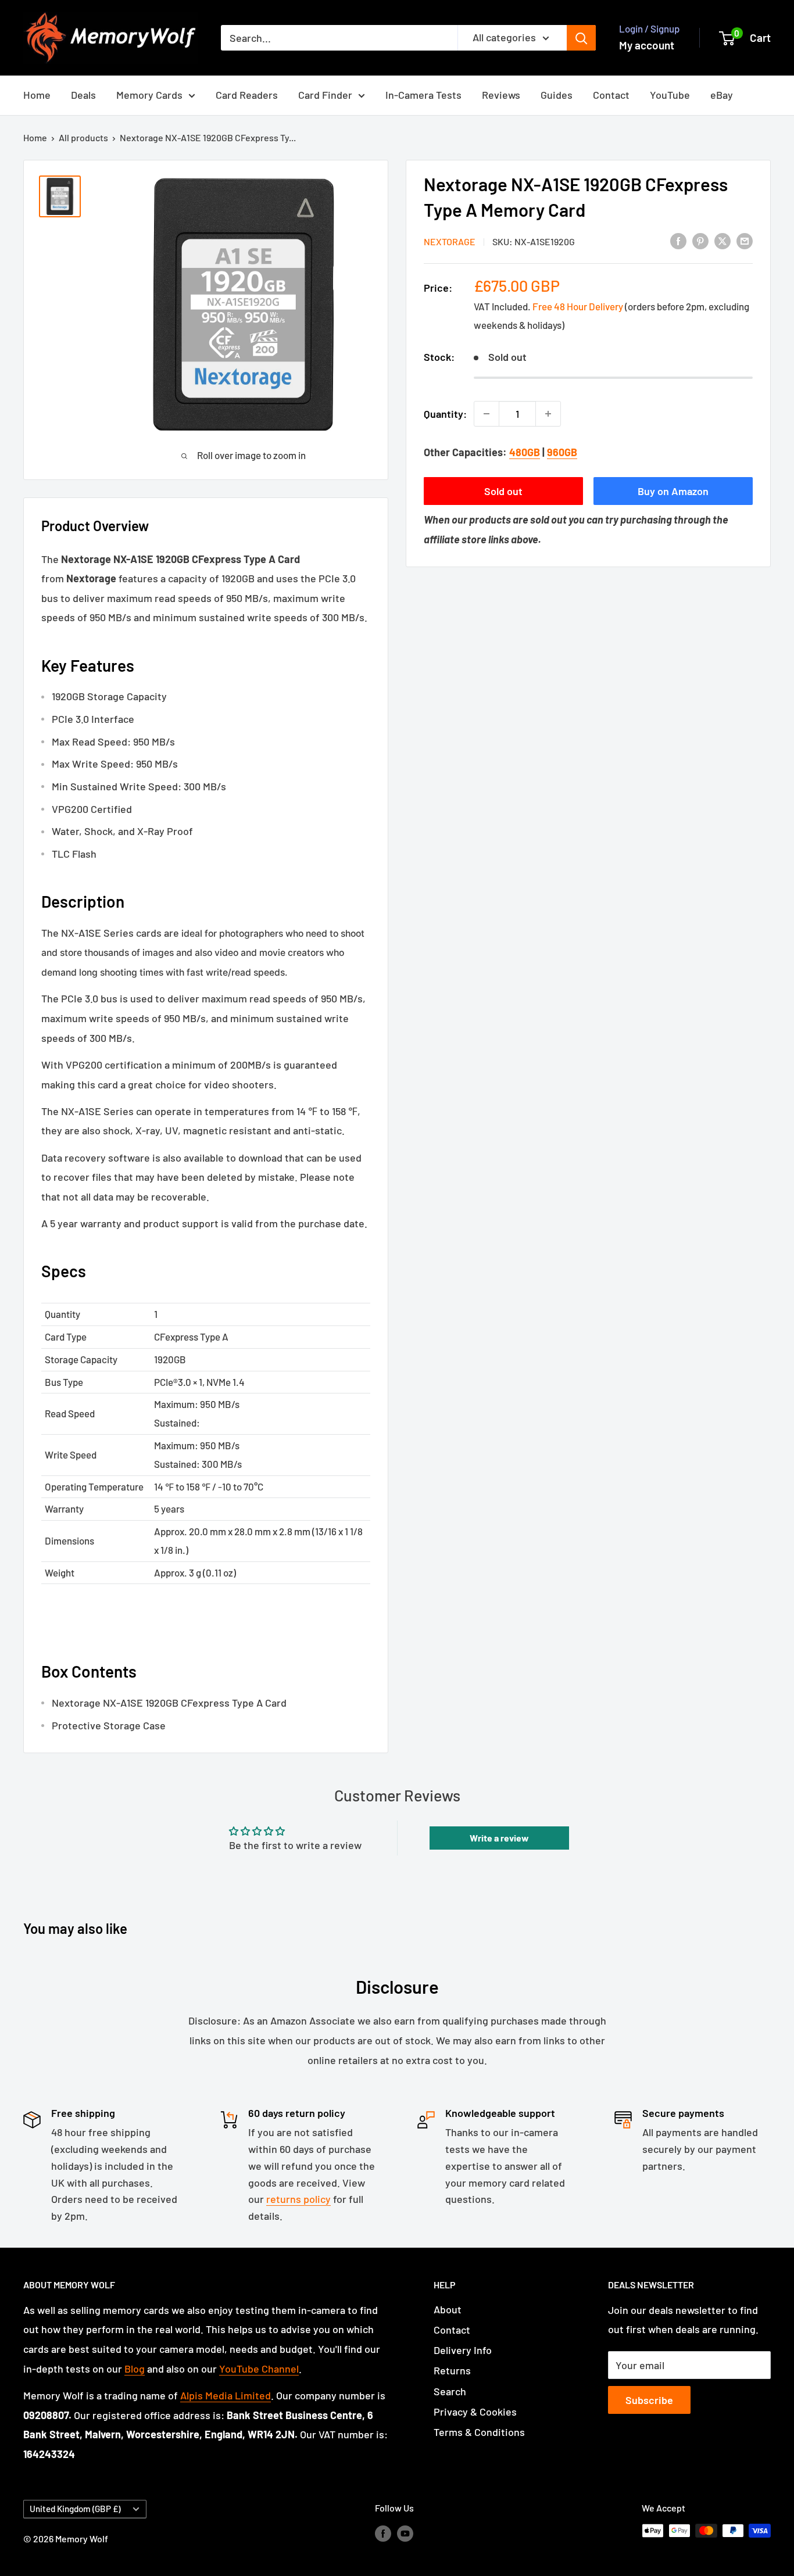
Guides (557, 95)
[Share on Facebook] (678, 240)
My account (647, 45)
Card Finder (325, 95)
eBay (722, 95)
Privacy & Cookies (475, 2412)
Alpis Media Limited (226, 2395)
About (448, 2309)
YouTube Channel (259, 2369)
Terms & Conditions (479, 2432)
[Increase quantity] (548, 414)
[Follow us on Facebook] (383, 2533)
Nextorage (450, 241)
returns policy (298, 2199)
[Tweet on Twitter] (723, 240)
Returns (452, 2370)
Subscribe (649, 2400)
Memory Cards (149, 95)
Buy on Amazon (673, 491)
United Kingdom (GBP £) (75, 2509)
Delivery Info (463, 2350)
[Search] (581, 38)
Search (450, 2391)
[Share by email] (745, 240)
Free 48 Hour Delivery (578, 306)
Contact (611, 95)
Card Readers (247, 95)
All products (83, 137)
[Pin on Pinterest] (700, 240)
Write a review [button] (499, 1838)
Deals (83, 95)
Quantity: (445, 413)
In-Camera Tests (423, 95)
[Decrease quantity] (487, 414)
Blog (135, 2369)
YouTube (670, 95)
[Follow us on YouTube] (405, 2533)
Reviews (501, 95)
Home (37, 95)
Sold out (503, 491)
